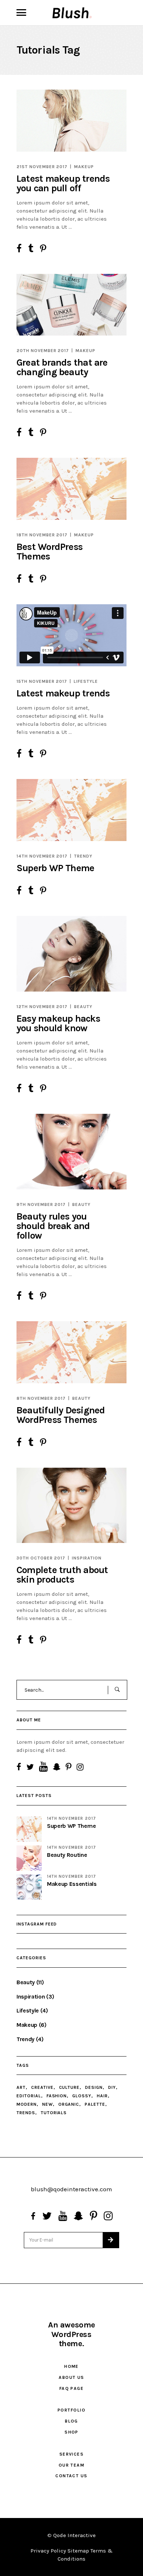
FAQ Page (72, 2388)
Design (94, 2087)
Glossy (82, 2096)
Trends (26, 2113)
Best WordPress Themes (49, 552)
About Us (71, 2377)
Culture (69, 2087)
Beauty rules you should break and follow (53, 1226)
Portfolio (71, 2410)
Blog (71, 2421)
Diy (112, 2087)
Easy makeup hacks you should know (58, 1023)
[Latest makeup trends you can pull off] (71, 121)
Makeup (84, 167)
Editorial (29, 2096)
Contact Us (71, 2476)
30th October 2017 (41, 1558)
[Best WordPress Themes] (71, 489)
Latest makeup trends (63, 693)
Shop (71, 2432)
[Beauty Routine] (29, 1858)
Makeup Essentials (72, 1884)
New (47, 2104)
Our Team (72, 2465)
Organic (69, 2104)
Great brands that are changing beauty (62, 367)
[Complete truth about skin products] (71, 1506)
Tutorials (54, 2113)
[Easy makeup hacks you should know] (71, 954)
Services (72, 2454)
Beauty (83, 1007)
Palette (95, 2104)
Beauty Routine (67, 1855)
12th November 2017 (42, 1007)
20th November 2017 (43, 351)
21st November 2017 (42, 167)
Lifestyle (86, 681)
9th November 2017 (41, 1204)
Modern (27, 2104)
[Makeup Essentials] (29, 1887)
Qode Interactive (74, 2535)
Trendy (83, 856)
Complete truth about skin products (62, 1575)
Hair (102, 2096)
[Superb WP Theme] (71, 810)
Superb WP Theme (55, 868)
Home (71, 2366)
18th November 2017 (42, 535)
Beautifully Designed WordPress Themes (61, 1415)
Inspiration (87, 1558)
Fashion (57, 2096)
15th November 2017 (42, 681)
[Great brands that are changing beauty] (71, 305)
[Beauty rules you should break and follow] (71, 1152)
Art (21, 2087)
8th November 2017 (41, 1398)
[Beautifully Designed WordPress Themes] (71, 1352)
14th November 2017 (42, 856)
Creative (42, 2087)
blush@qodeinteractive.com (71, 2189)
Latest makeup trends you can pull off (63, 183)
